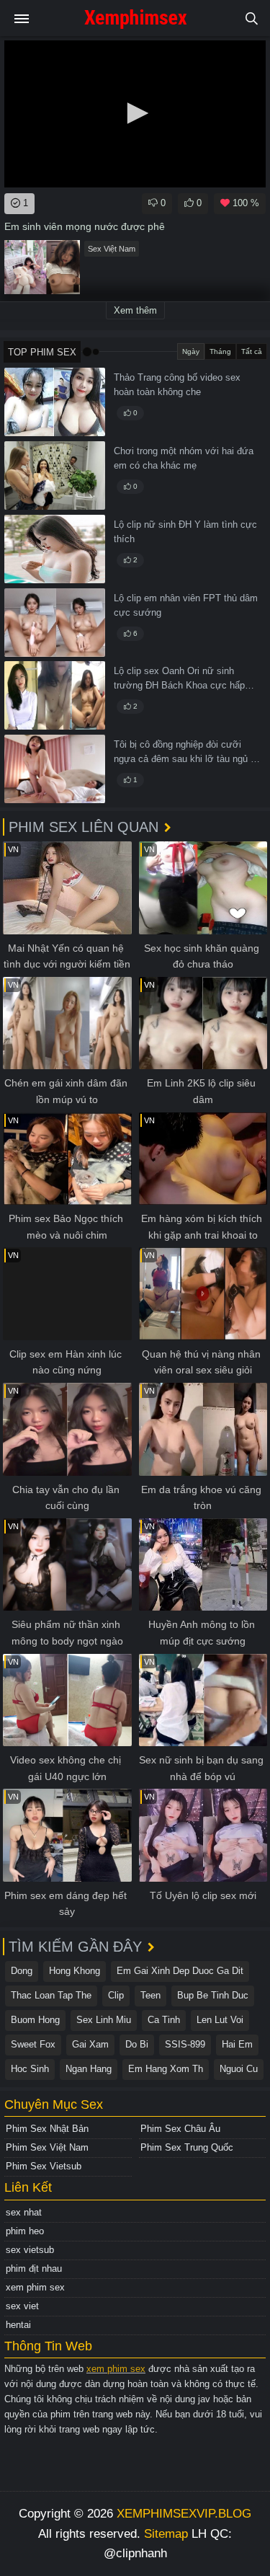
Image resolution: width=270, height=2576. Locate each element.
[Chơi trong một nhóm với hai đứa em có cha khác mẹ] (55, 475)
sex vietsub (30, 2250)
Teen (150, 1995)
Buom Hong (35, 2020)
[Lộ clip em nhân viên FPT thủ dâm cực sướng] (55, 623)
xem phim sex (35, 2287)
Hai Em (237, 2044)
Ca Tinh (164, 2020)
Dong (22, 1971)
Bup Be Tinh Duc (213, 1995)
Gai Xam (90, 2044)
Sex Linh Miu (104, 2020)
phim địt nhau (34, 2269)
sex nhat (24, 2212)
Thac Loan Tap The (51, 1995)
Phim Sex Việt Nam (47, 2147)
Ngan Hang (89, 2069)
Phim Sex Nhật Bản (47, 2129)
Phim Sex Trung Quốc (187, 2147)
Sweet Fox (33, 2044)
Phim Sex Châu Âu (180, 2129)
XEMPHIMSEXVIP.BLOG (184, 2514)
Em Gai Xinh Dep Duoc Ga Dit (180, 1971)
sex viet (22, 2306)
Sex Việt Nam (112, 249)
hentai (18, 2325)
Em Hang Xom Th (166, 2069)
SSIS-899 (185, 2044)
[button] (135, 113)
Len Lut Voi (220, 2020)
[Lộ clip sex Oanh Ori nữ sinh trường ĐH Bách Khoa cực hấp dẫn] (55, 695)
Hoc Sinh (30, 2069)
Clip (116, 1995)
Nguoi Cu (239, 2069)
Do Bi (137, 2044)
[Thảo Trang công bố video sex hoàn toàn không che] (55, 402)
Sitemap (166, 2534)
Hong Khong (75, 1971)
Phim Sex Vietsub (44, 2166)
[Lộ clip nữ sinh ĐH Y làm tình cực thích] (55, 549)
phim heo (25, 2231)
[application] (135, 114)
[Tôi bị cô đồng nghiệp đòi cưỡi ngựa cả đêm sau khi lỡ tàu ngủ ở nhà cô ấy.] (55, 769)
